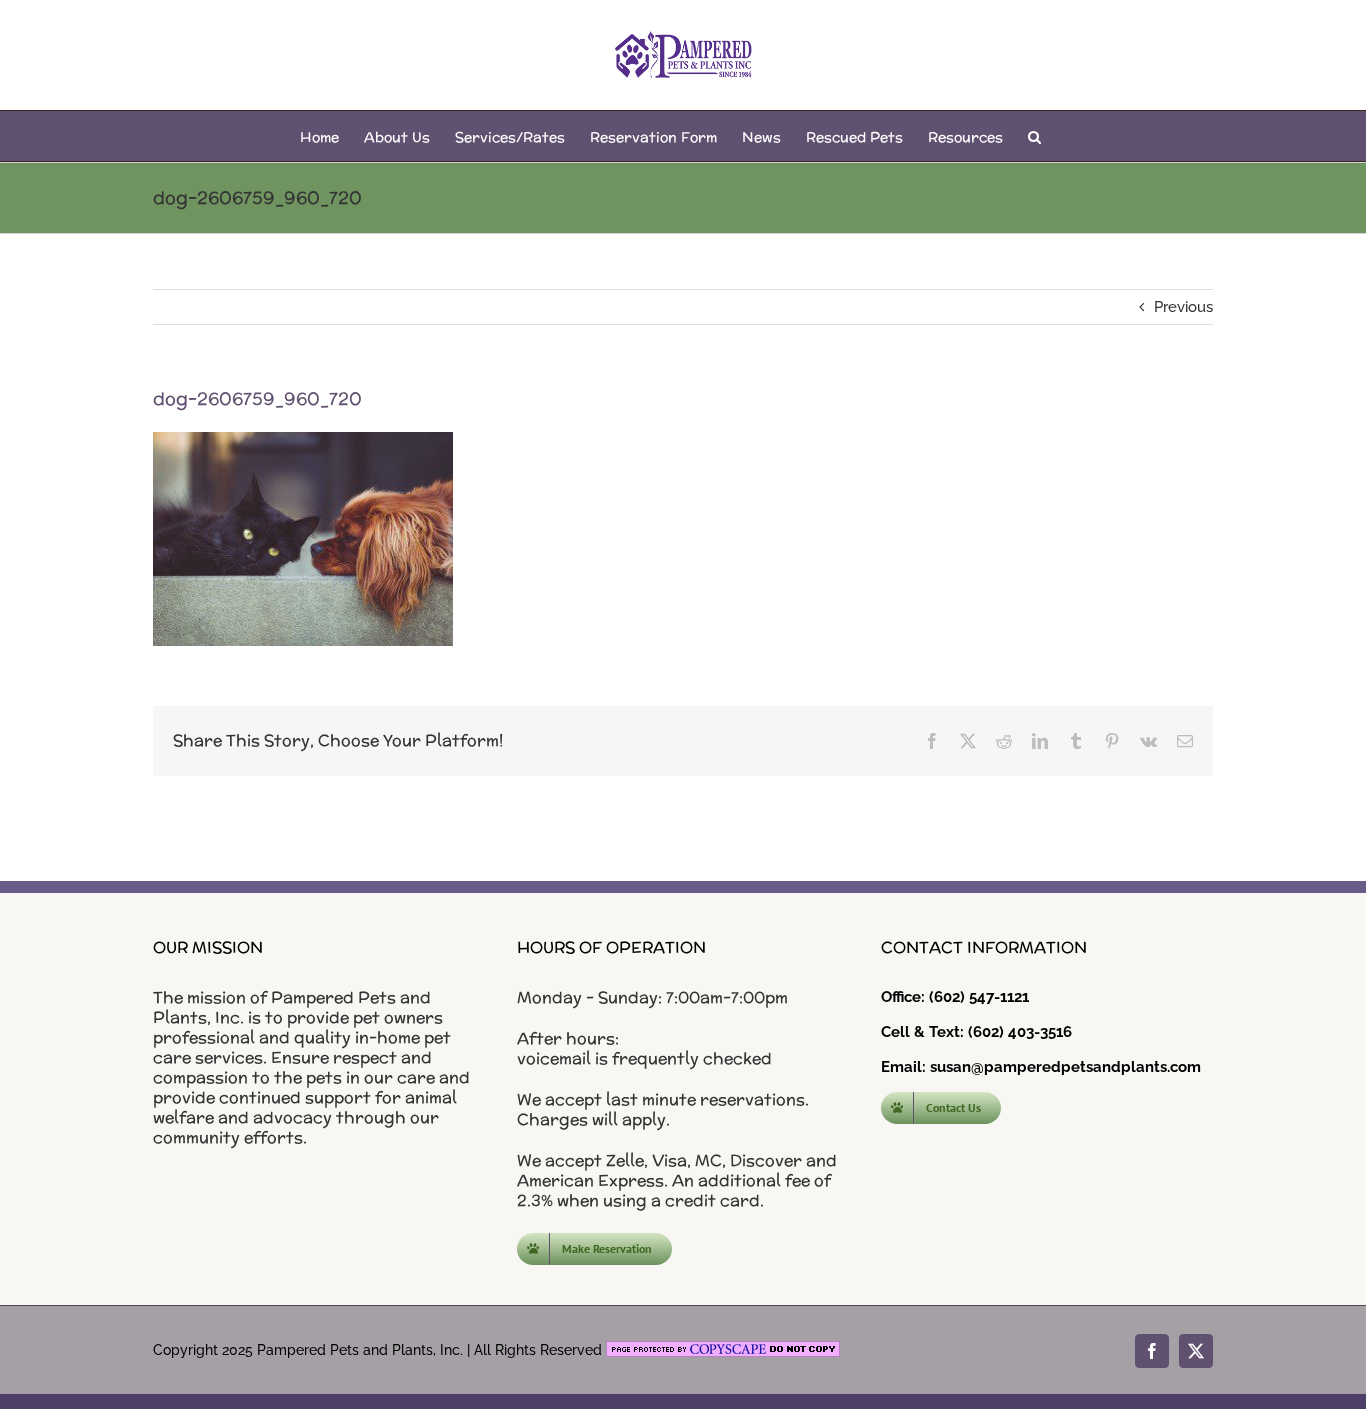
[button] (1034, 136)
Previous (1183, 307)
